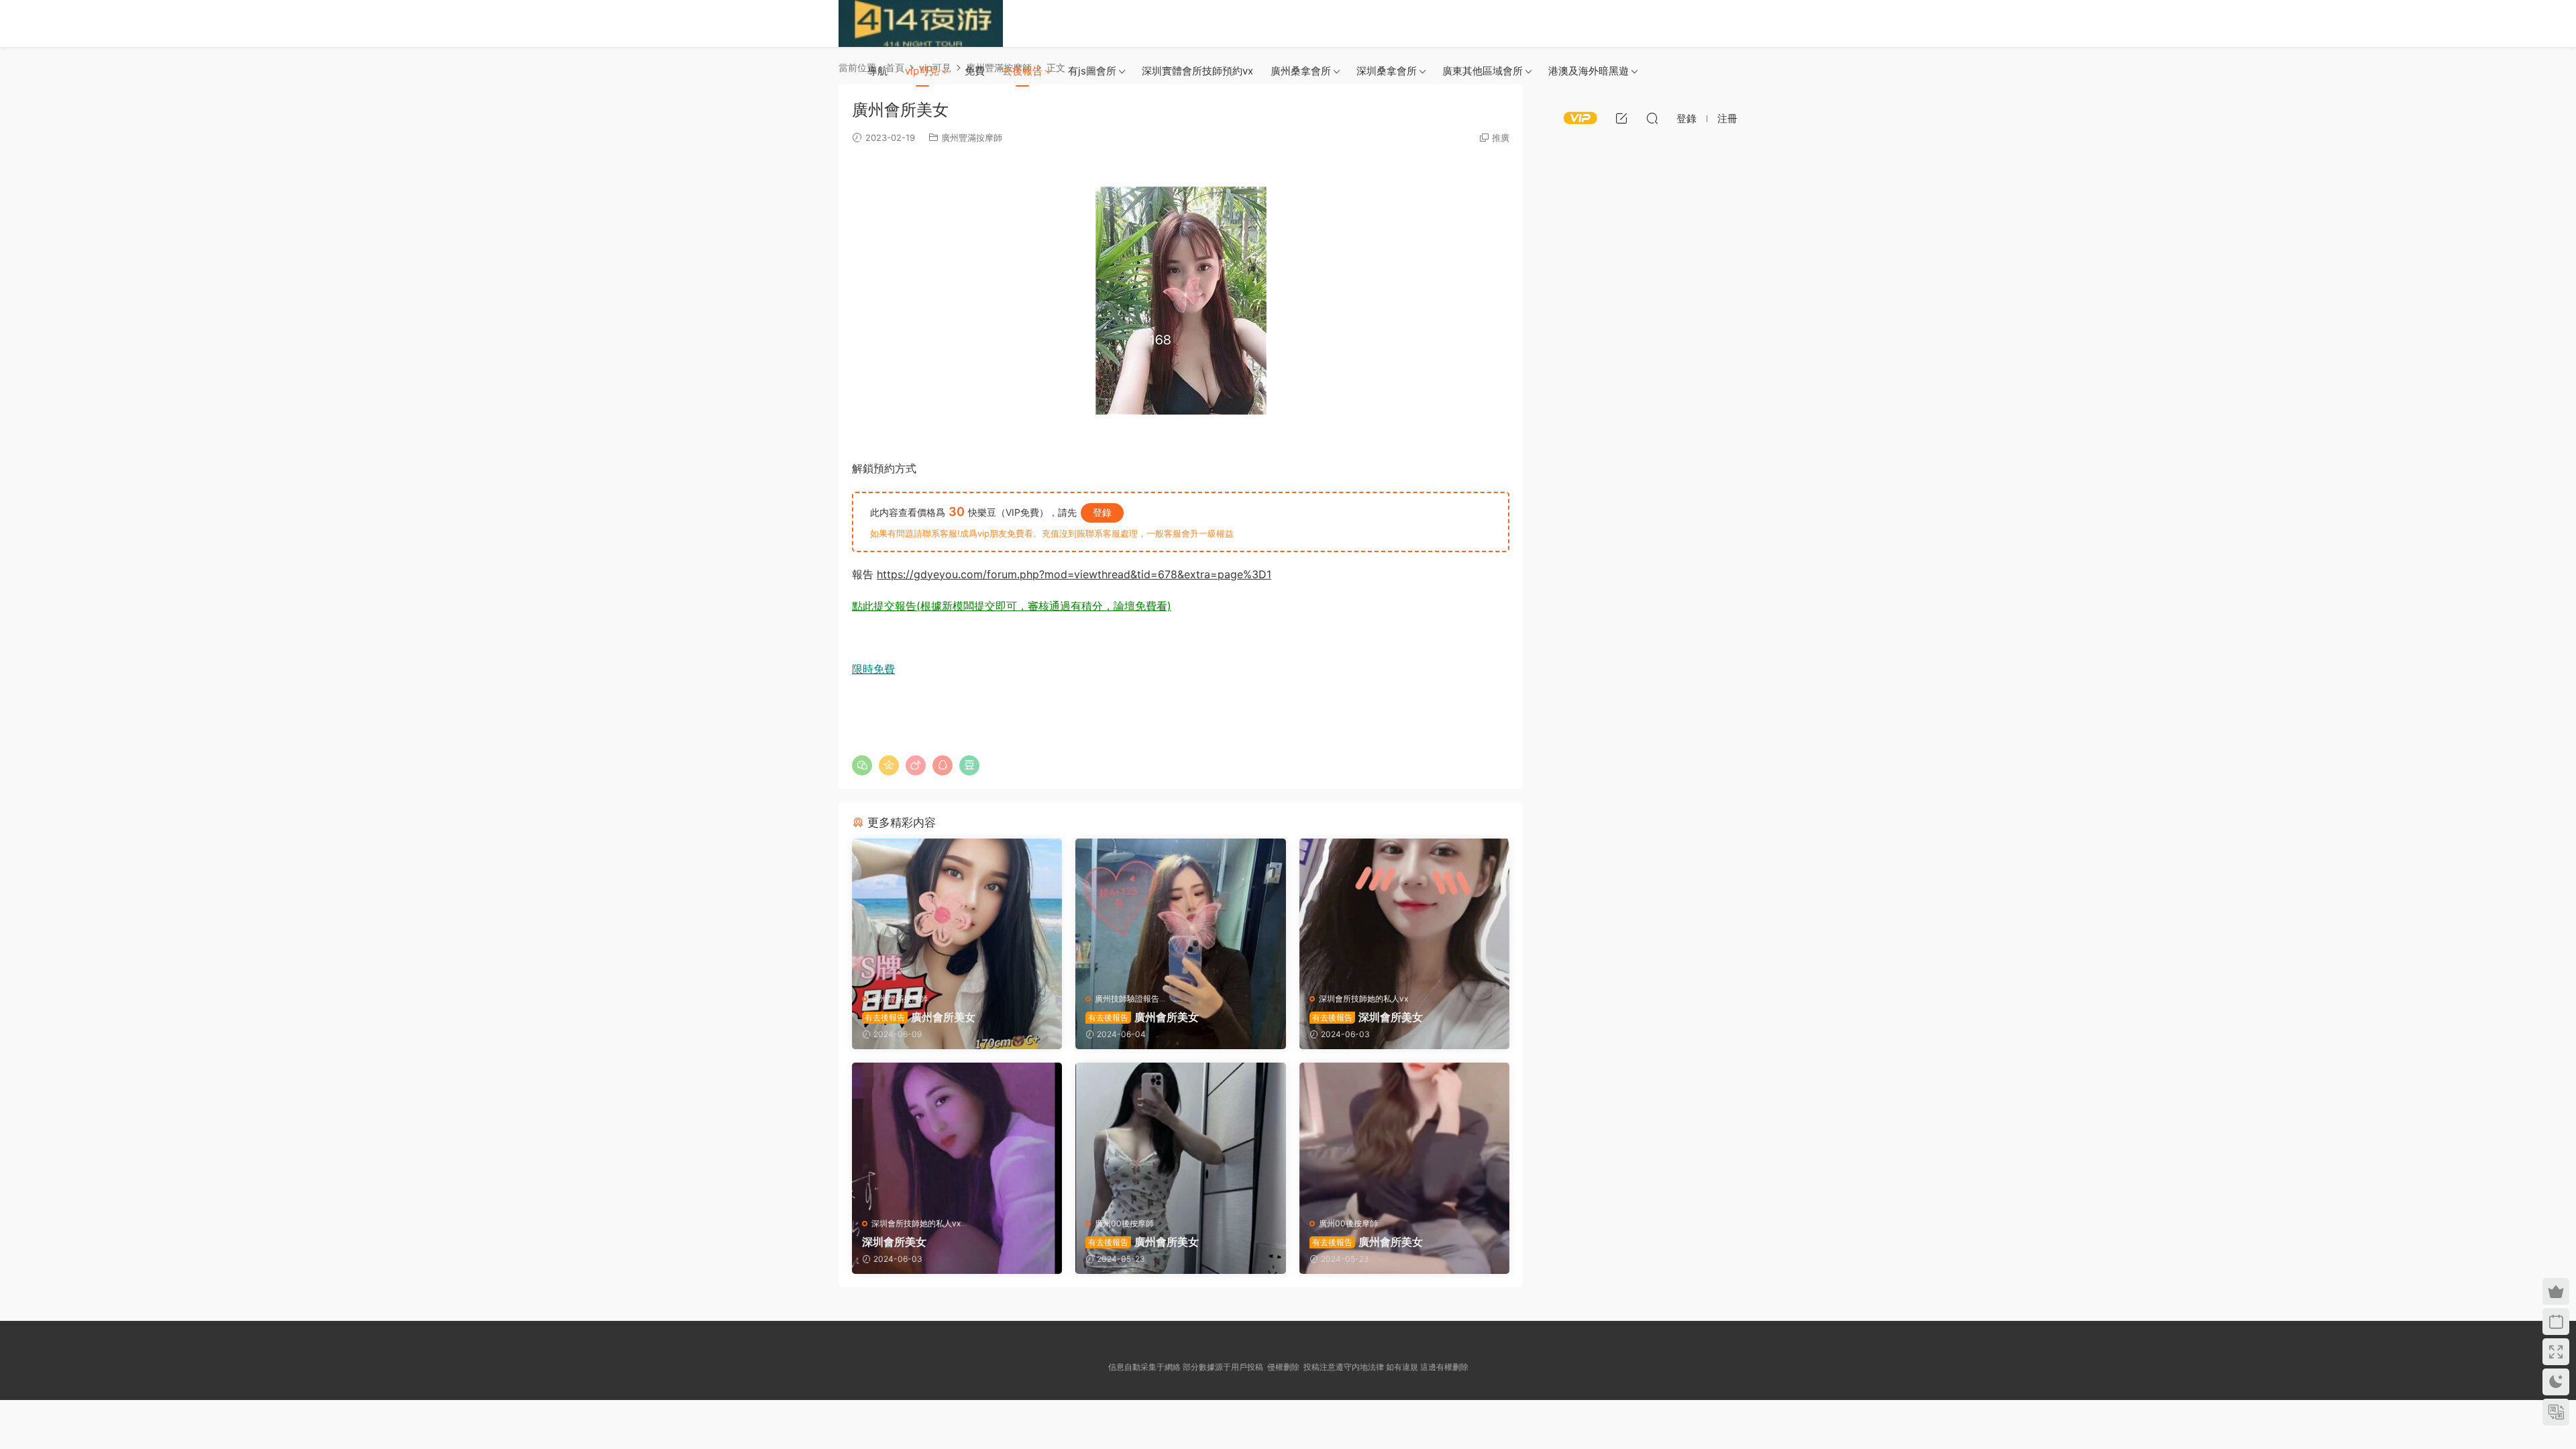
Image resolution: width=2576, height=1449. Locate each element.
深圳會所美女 (1367, 1017)
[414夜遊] (921, 23)
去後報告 (1022, 71)
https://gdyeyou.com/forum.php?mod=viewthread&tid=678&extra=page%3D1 (1074, 574)
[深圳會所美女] (1404, 911)
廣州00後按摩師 (1124, 1223)
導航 (877, 71)
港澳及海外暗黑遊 (1589, 71)
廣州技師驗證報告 (1127, 999)
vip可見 (922, 71)
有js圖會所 (1092, 71)
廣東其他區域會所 (1483, 71)
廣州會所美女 (920, 1017)
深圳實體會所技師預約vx (1197, 71)
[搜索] (1652, 118)
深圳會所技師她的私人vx (1363, 999)
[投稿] (1621, 118)
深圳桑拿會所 (1387, 71)
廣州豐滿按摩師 (900, 999)
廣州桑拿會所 (1301, 71)
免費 (975, 71)
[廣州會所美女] (957, 911)
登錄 (1102, 512)
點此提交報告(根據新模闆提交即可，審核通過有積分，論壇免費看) (1012, 606)
